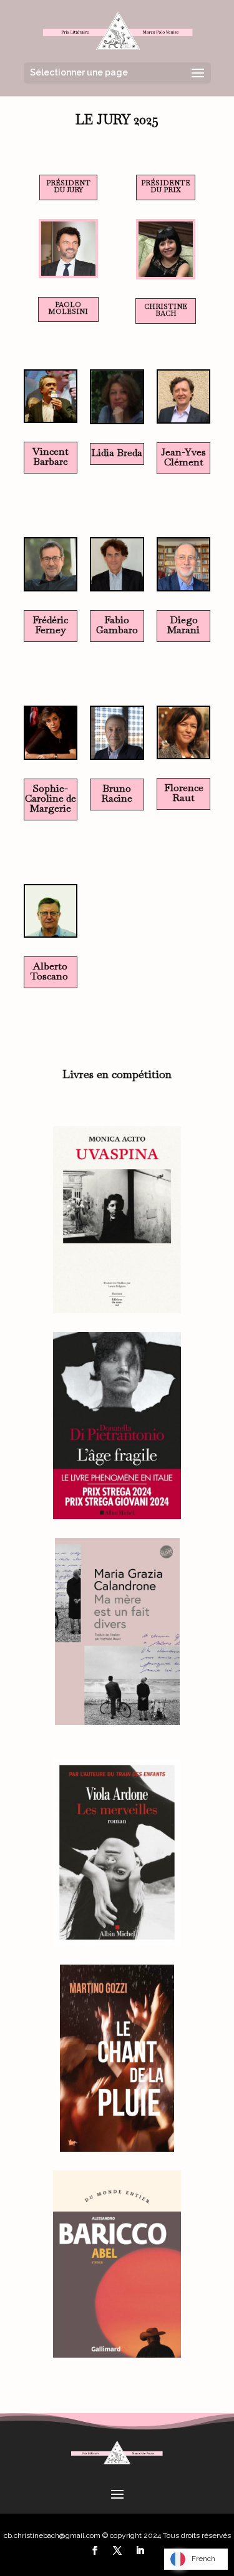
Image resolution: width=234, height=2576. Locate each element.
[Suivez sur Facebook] (95, 2550)
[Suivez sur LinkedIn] (140, 2550)
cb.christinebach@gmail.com (52, 2535)
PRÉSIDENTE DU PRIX (166, 186)
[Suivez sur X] (117, 2550)
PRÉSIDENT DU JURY (68, 186)
